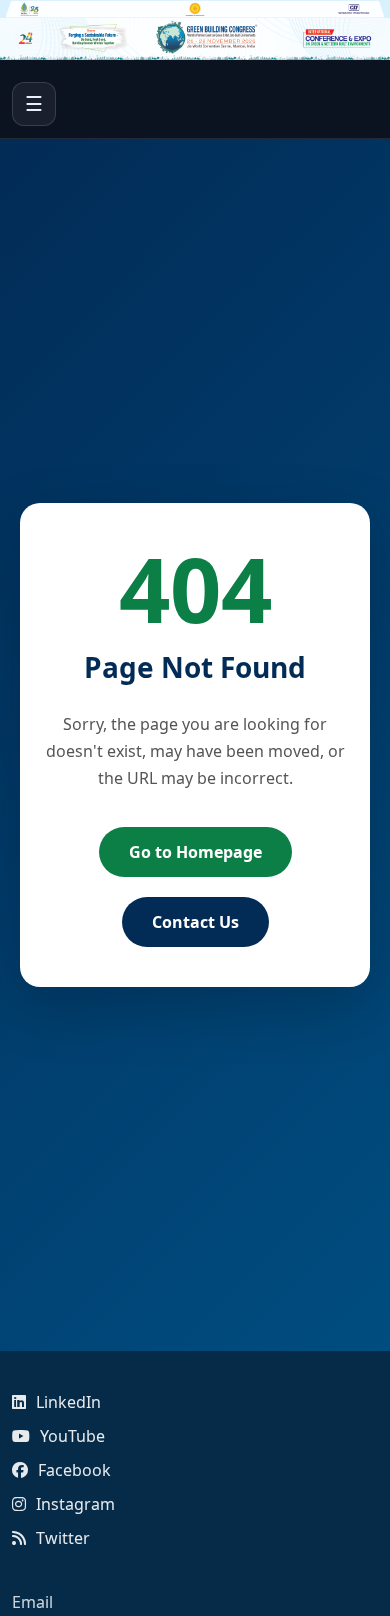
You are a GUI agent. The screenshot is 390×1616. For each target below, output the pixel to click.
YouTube (72, 1436)
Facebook (74, 1470)
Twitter (63, 1538)
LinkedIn (68, 1402)
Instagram (75, 1504)
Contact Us (195, 922)
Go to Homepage (195, 852)
